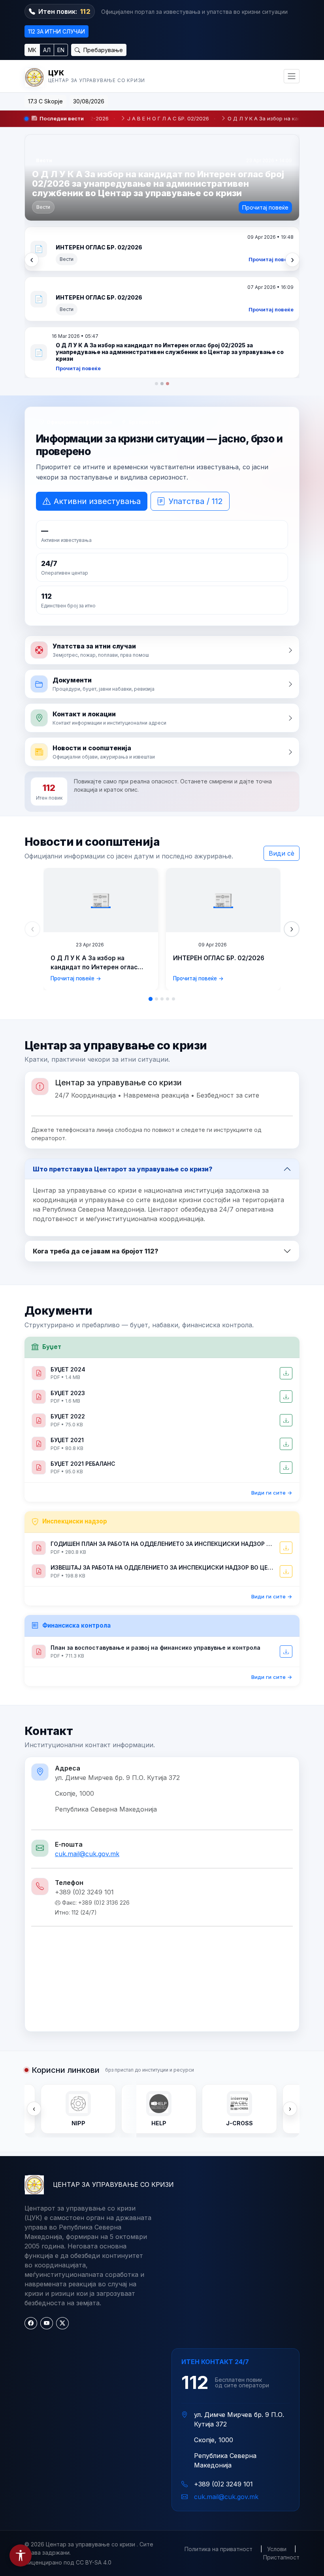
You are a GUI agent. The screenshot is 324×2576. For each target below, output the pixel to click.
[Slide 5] (173, 842)
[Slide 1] (151, 842)
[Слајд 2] (162, 227)
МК (32, 50)
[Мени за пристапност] (21, 2555)
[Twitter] (62, 2166)
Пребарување (102, 50)
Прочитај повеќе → (76, 821)
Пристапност (281, 2400)
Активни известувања (97, 344)
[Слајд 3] (168, 227)
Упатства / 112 (196, 344)
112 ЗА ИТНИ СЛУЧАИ (57, 31)
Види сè (282, 696)
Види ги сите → (272, 1336)
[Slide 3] (162, 842)
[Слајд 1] (156, 227)
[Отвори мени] (292, 76)
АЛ (47, 50)
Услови (277, 2392)
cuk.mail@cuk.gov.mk (87, 1697)
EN (61, 50)
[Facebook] (31, 2166)
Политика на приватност (219, 2392)
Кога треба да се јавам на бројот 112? (96, 1094)
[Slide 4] (168, 842)
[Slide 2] (156, 842)
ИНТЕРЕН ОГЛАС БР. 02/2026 (219, 801)
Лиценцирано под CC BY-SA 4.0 (68, 2405)
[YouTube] (47, 2166)
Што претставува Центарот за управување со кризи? (123, 1012)
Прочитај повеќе (265, 207)
